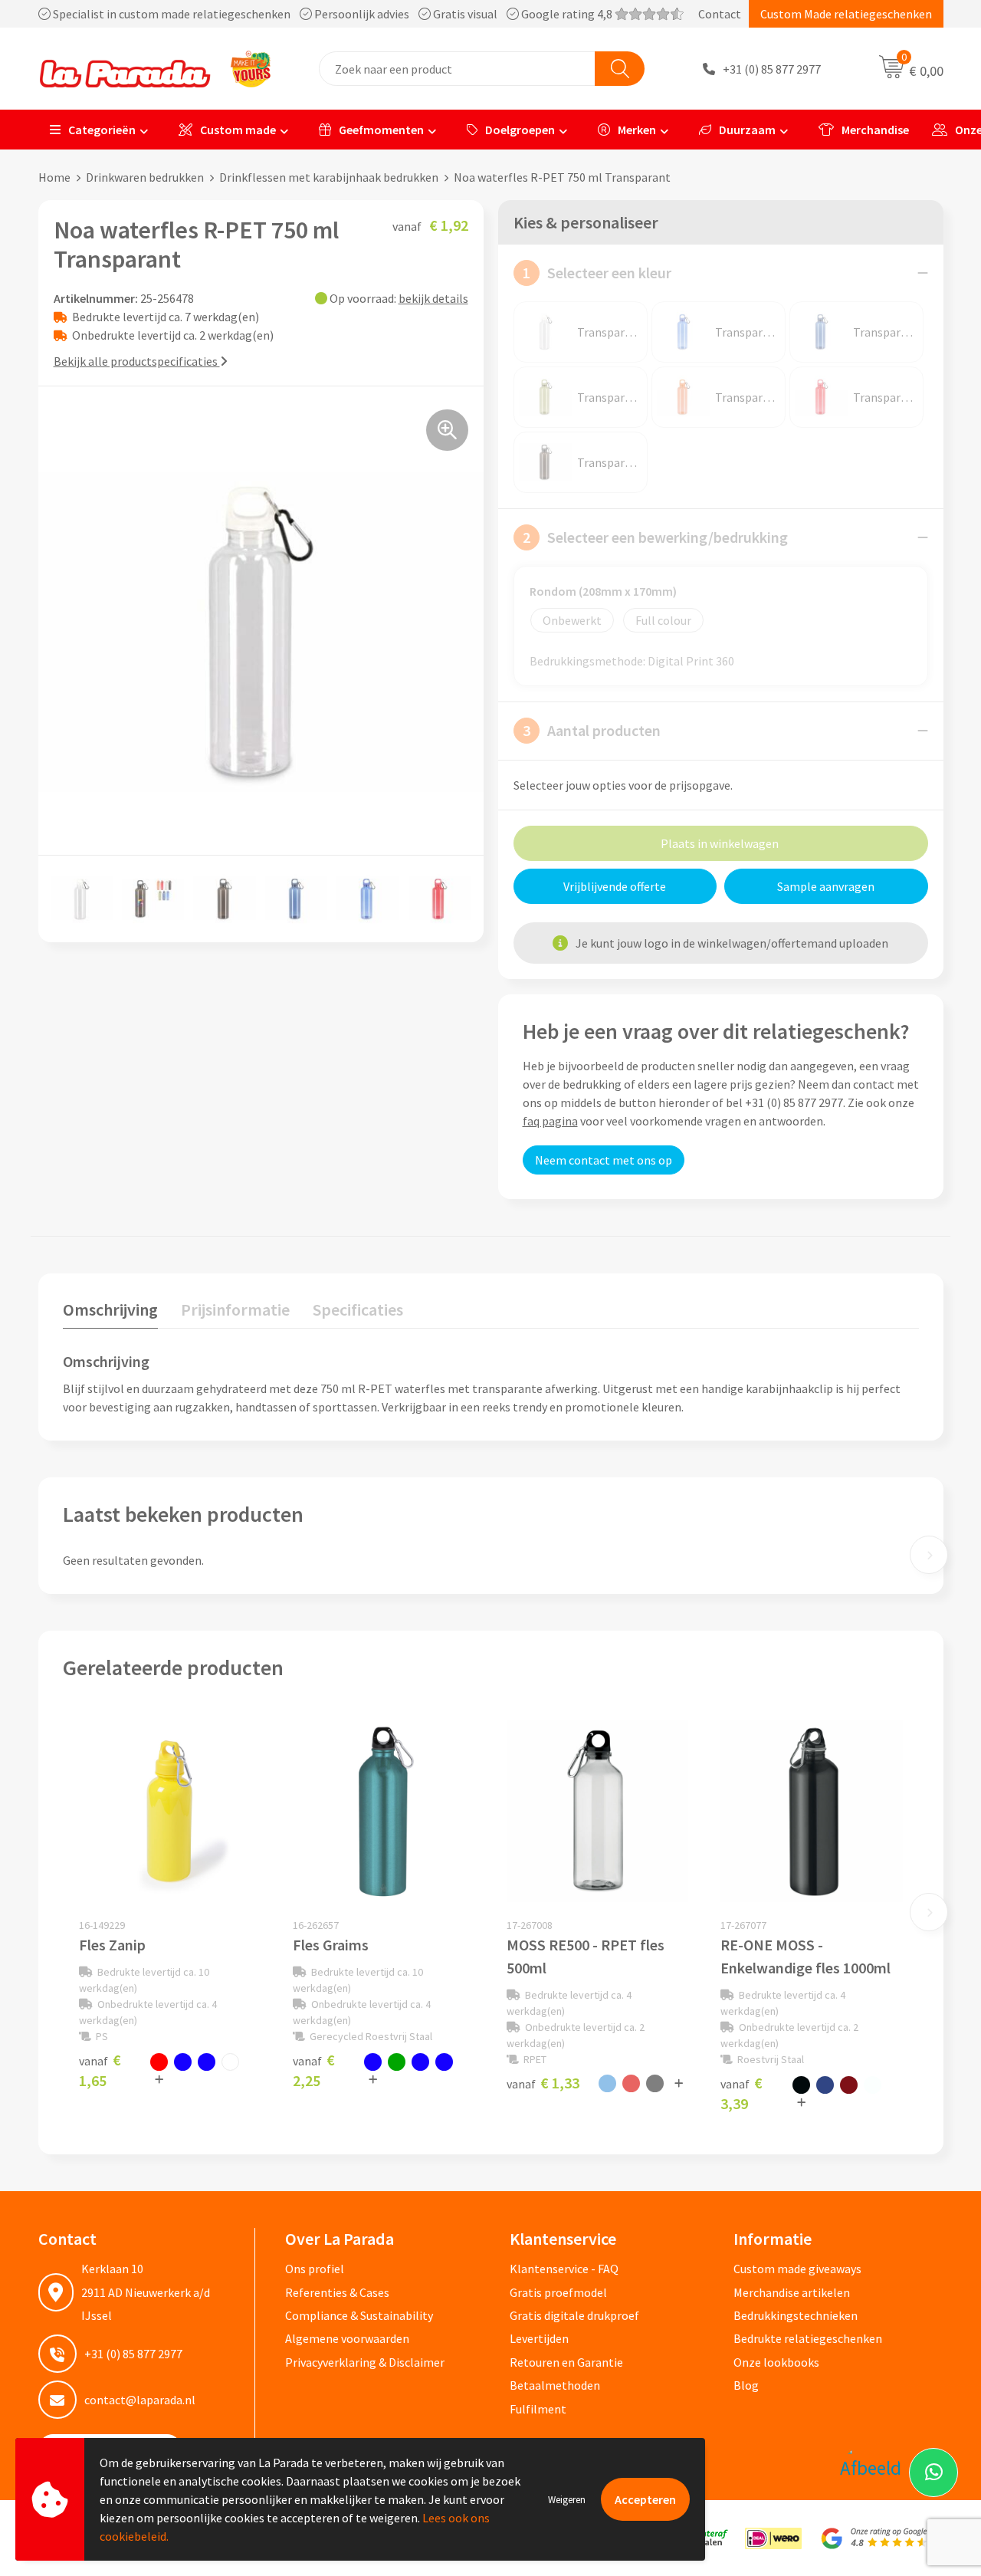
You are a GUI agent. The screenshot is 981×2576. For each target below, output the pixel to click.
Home (54, 177)
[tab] (110, 1313)
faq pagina (550, 1121)
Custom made (238, 130)
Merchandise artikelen (792, 2292)
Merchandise (875, 130)
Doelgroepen (520, 130)
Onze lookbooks (776, 2362)
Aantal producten (592, 730)
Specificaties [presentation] (358, 1309)
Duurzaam (747, 130)
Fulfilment (538, 2409)
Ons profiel (315, 2269)
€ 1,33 (543, 2083)
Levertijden (539, 2338)
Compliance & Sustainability (359, 2315)
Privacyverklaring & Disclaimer (365, 2362)
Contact (720, 14)
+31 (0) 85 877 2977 (772, 69)
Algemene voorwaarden (347, 2338)
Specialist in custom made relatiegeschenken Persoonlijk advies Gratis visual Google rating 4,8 (333, 14)
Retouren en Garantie (566, 2362)
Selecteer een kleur (597, 273)
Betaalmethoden (555, 2385)
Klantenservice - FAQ (564, 2269)
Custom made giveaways (797, 2269)
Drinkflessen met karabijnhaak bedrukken (329, 177)
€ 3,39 (741, 2093)
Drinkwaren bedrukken (145, 177)
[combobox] (457, 69)
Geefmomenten (381, 130)
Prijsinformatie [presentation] (235, 1309)
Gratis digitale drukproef (574, 2315)
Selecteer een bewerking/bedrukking (655, 537)
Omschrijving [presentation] (110, 1309)
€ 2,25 (314, 2070)
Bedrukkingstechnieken (796, 2315)
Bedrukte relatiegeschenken (808, 2338)
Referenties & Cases (337, 2292)
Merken (637, 130)
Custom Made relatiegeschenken (846, 14)
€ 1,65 (100, 2070)
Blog (746, 2385)
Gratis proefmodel (558, 2292)
